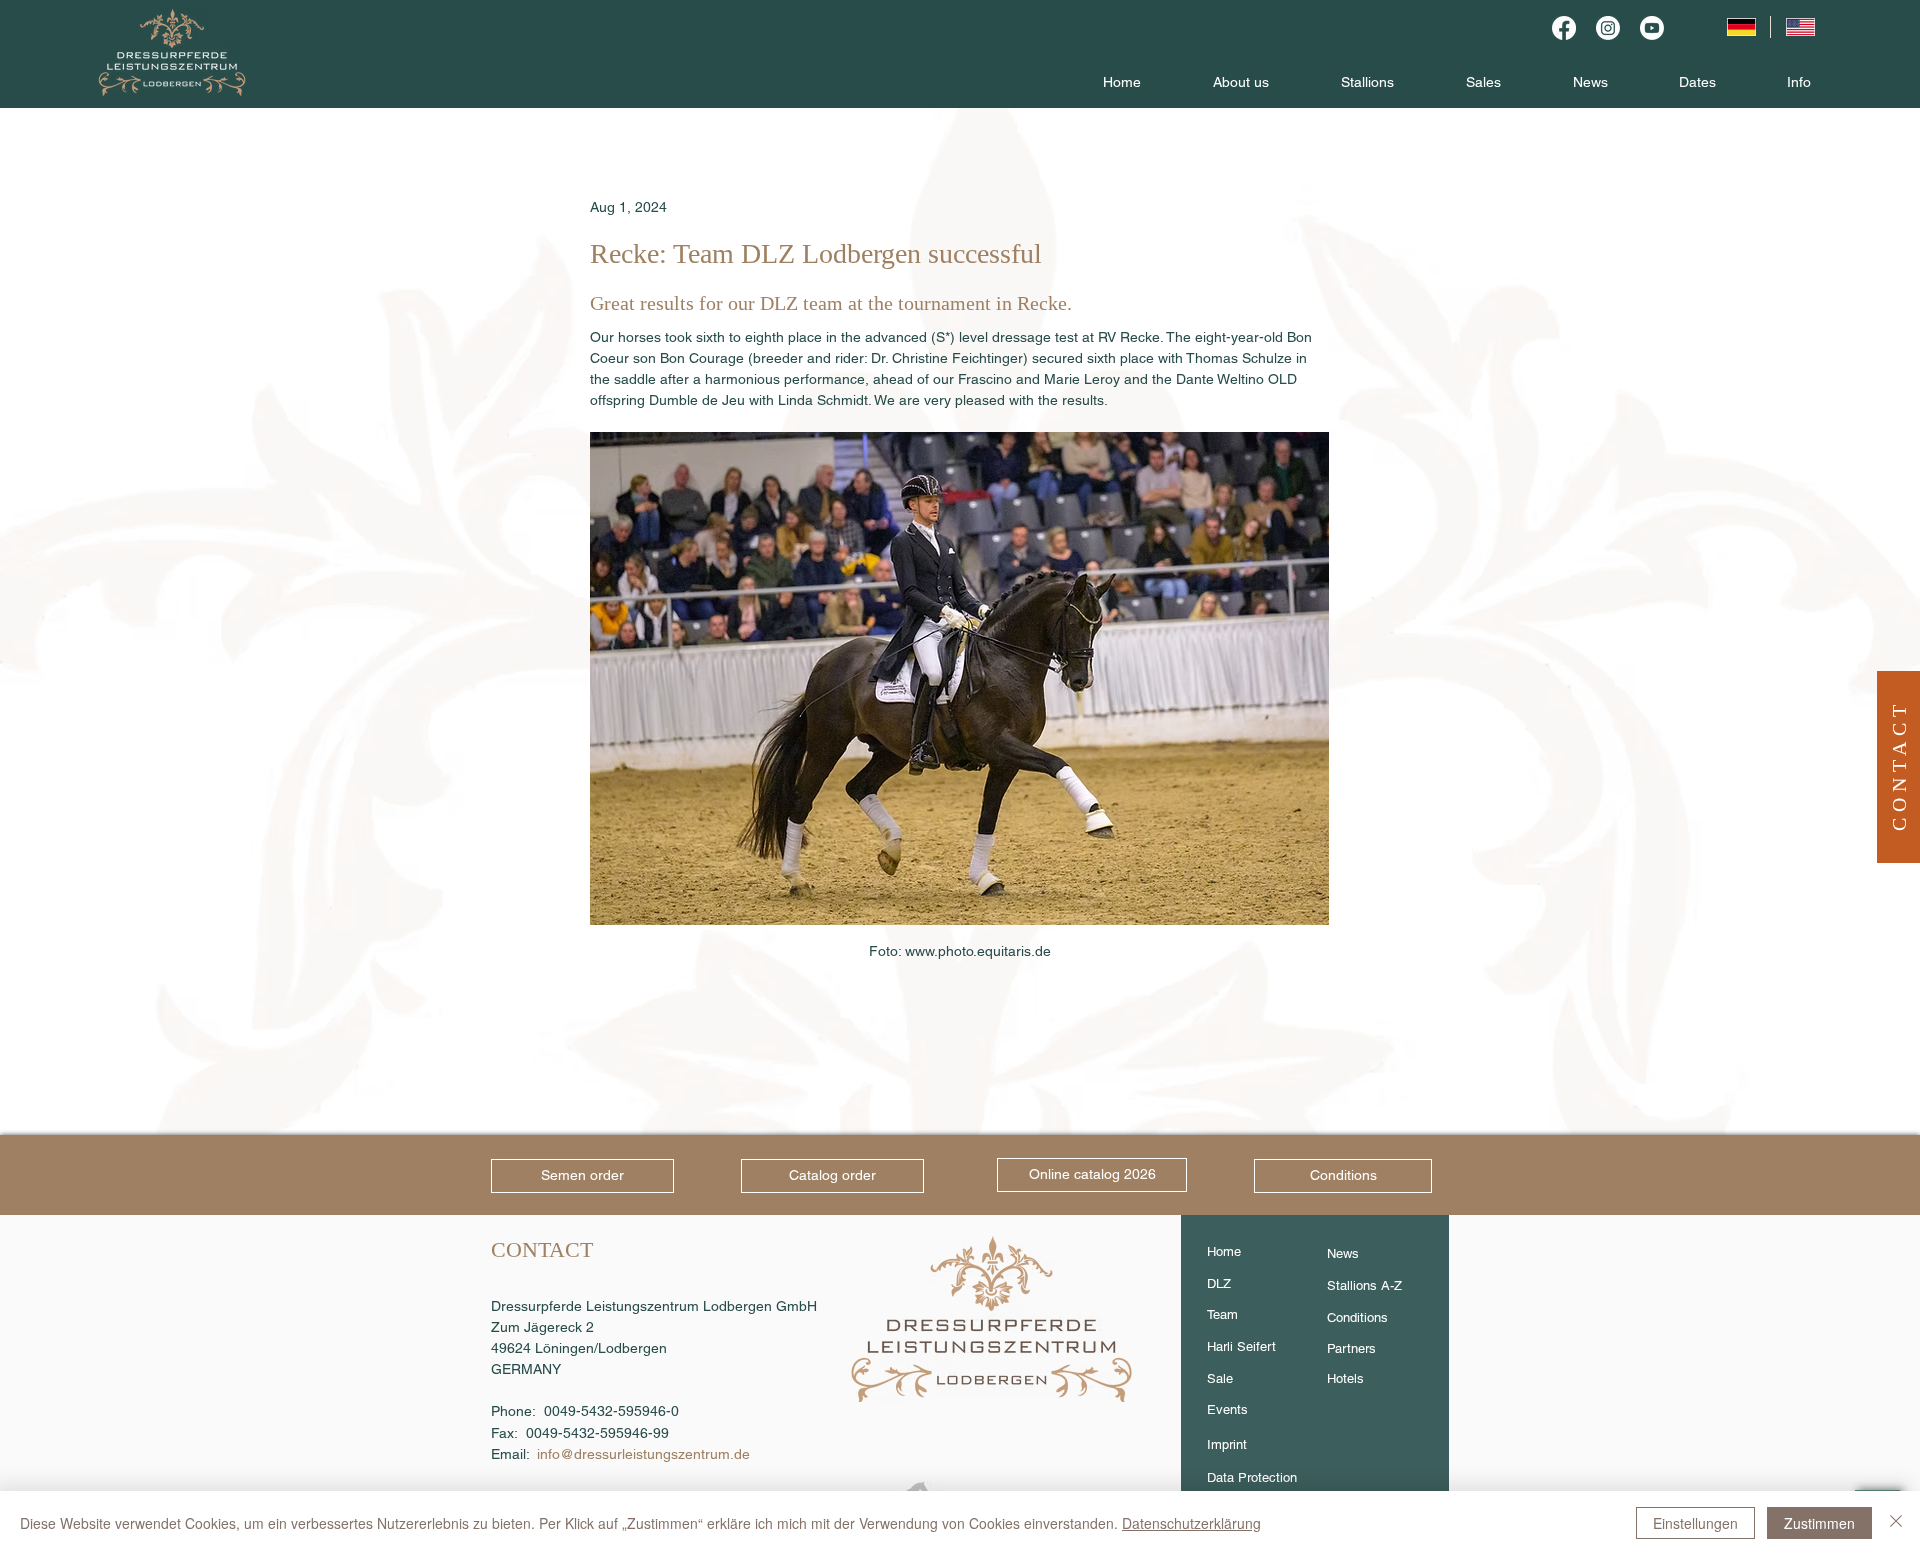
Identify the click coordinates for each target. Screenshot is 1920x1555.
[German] (1740, 27)
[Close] (1896, 1523)
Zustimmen (1819, 1523)
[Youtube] (1652, 28)
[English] (1800, 27)
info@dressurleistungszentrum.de (643, 1454)
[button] (1899, 765)
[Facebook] (1564, 28)
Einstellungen (1695, 1523)
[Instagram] (1608, 28)
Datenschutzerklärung (1191, 1523)
